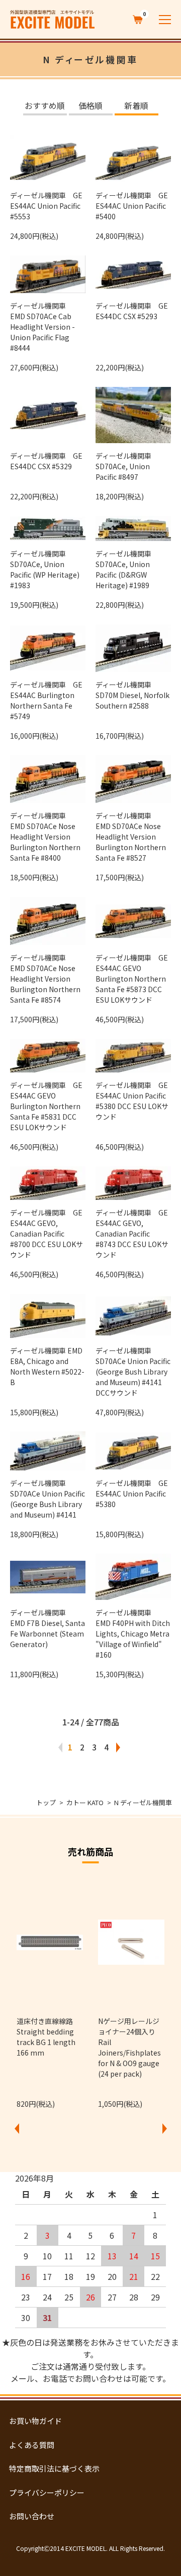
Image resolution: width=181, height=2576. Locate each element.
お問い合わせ (32, 2516)
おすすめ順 (45, 106)
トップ (46, 1802)
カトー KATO (85, 1802)
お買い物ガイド (35, 2421)
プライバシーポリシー (47, 2492)
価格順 (90, 106)
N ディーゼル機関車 (143, 1802)
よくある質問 (32, 2445)
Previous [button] (17, 2128)
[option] (50, 1992)
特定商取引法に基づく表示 (54, 2468)
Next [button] (164, 2128)
